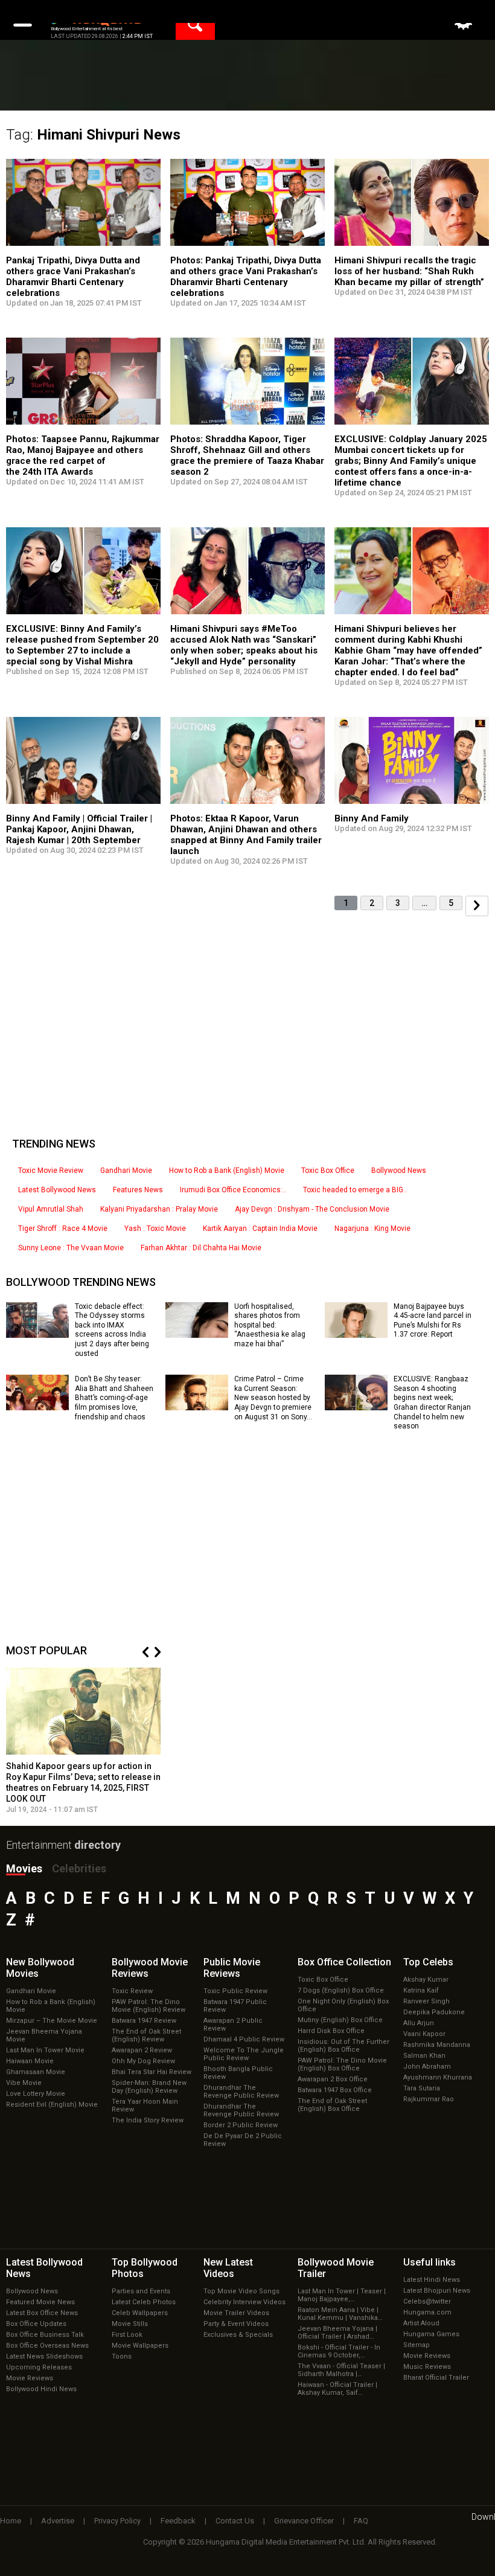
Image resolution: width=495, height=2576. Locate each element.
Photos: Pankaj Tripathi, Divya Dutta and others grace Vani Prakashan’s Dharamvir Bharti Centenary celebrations (246, 277)
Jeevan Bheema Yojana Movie (44, 2035)
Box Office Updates (36, 2324)
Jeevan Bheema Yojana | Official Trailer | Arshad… (337, 2333)
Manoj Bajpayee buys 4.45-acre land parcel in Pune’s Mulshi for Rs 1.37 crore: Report (433, 1321)
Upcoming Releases (39, 2367)
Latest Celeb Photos (144, 2302)
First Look (127, 2335)
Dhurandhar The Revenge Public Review (241, 2092)
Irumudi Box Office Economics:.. (233, 1190)
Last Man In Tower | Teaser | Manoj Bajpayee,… (342, 2295)
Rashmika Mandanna (437, 2045)
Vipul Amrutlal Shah (51, 1209)
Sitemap (417, 2345)
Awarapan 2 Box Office (333, 2079)
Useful (430, 2262)
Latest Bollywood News (57, 1190)
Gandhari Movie (126, 1171)
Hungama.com (427, 2312)
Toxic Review (132, 1991)
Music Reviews (427, 2367)
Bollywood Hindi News (41, 2389)
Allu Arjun (419, 2023)
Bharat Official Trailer (436, 2378)
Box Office (344, 1962)
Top (428, 1962)
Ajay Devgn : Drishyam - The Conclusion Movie (312, 1209)
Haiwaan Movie (30, 2061)
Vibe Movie (24, 2083)
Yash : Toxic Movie (155, 1229)
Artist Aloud (421, 2323)
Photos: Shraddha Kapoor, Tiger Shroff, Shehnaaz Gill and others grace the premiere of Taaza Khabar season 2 (247, 455)
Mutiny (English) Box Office (340, 2020)
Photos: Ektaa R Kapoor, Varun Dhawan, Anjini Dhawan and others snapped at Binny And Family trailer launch (246, 835)
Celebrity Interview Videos (244, 2302)
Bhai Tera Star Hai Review (152, 2072)
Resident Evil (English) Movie (52, 2105)
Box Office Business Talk (45, 2335)
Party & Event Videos (236, 2324)
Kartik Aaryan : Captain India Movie (260, 1229)
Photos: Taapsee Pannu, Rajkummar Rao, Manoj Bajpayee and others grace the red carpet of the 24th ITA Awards (83, 455)
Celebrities (79, 1868)
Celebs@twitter (427, 2301)
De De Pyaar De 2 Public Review (243, 2140)
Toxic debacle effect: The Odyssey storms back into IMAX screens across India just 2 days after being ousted (112, 1330)
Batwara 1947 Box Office (335, 2090)
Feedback (178, 2521)
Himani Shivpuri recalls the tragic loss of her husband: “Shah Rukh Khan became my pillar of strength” (409, 271)
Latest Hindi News (432, 2280)
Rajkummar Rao (429, 2099)
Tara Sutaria (422, 2088)
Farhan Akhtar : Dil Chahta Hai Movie (201, 1248)
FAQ (361, 2521)
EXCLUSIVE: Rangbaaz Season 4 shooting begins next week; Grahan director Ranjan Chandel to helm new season (432, 1402)
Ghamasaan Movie (36, 2072)
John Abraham (427, 2067)
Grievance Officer (304, 2521)
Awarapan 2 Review (142, 2050)
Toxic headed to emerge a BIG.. (355, 1190)
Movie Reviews (30, 2378)
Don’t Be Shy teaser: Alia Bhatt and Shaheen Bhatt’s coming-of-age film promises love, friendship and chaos (114, 1398)
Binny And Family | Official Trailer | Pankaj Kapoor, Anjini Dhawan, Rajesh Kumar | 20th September (79, 829)
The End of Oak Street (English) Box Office (332, 2105)
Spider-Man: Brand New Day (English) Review (149, 2087)
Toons (122, 2356)
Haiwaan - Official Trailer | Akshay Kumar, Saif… (337, 2389)
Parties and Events (141, 2291)
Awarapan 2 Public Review (233, 2025)
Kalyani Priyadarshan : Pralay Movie (159, 1209)
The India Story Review (148, 2120)
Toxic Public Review (235, 1991)
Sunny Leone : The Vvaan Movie (71, 1248)
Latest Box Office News (42, 2313)
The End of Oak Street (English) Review (146, 2035)
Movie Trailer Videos (236, 2313)
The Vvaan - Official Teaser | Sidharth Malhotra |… (341, 2370)
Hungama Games (431, 2334)
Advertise (58, 2521)
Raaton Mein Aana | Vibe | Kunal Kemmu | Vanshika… (340, 2314)
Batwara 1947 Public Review (235, 2006)
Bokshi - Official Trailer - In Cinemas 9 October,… (339, 2351)
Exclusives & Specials (238, 2335)
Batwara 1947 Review (144, 2021)
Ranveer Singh (426, 2001)
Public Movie (232, 1968)
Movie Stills (130, 2324)
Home (11, 2521)
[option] (83, 1741)
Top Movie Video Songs (241, 2291)
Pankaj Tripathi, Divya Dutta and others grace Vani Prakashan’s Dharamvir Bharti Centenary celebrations (73, 277)
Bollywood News (399, 1171)
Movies (24, 1868)
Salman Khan (424, 2056)
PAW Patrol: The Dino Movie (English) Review (148, 2006)
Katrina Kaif (421, 1990)
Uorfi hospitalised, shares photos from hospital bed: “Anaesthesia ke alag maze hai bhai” (270, 1325)
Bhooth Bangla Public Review (238, 2073)
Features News (138, 1190)
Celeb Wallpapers (140, 2313)
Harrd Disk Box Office (331, 2031)
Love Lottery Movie (36, 2094)
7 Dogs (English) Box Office (341, 1990)
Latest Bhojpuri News (437, 2291)
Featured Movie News (40, 2302)
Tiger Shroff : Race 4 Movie (63, 1229)
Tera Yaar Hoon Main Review (145, 2105)
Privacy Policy (117, 2521)
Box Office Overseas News (47, 2346)
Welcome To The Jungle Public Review (244, 2054)
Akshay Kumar (426, 1980)
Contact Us (235, 2521)
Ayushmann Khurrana (438, 2077)
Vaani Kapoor (424, 2034)
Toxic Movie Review (51, 1171)
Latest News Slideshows (44, 2356)
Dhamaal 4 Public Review (244, 2039)
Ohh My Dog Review (143, 2061)
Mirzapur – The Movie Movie (52, 2021)
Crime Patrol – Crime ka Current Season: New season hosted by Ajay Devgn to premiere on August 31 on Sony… (273, 1398)
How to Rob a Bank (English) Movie (227, 1171)
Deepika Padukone (434, 2012)
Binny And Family (372, 818)
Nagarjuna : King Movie (372, 1229)
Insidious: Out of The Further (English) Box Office (343, 2046)
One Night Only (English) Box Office (343, 2005)
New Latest (228, 2268)
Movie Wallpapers (140, 2346)
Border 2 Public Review (241, 2125)
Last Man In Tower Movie (45, 2050)
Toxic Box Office (328, 1171)
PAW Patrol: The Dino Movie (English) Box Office (342, 2064)
